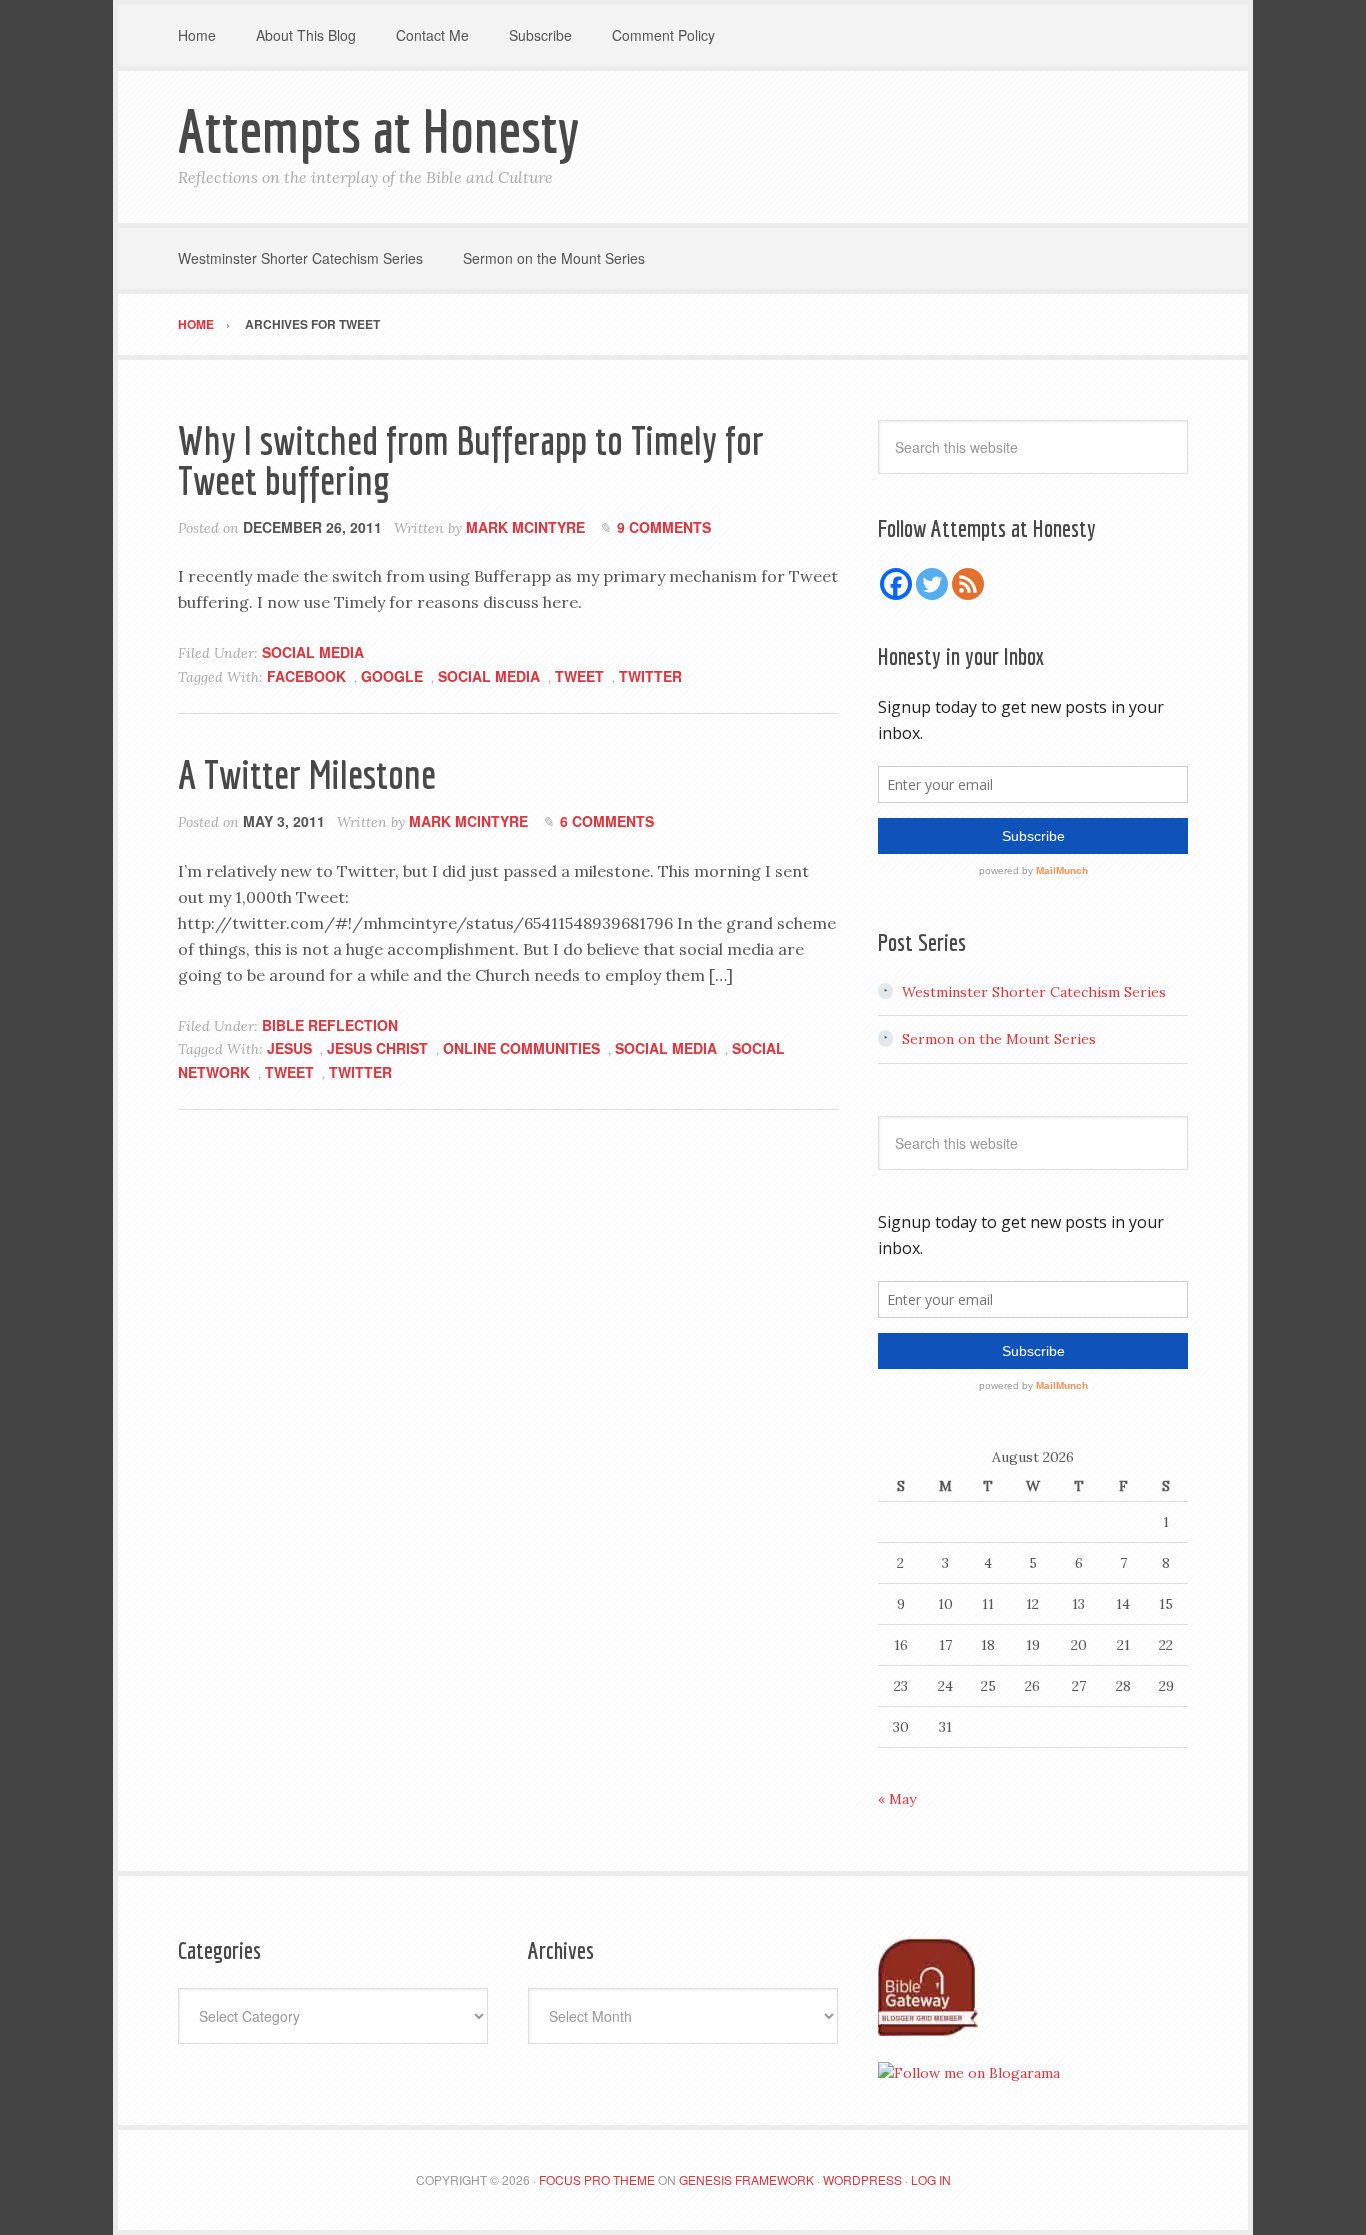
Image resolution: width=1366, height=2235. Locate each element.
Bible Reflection (330, 1025)
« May (897, 1799)
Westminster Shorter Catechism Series (1034, 992)
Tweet (579, 676)
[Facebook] (896, 584)
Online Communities (521, 1048)
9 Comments (664, 527)
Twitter (650, 676)
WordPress (862, 2179)
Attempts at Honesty (378, 130)
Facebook (306, 676)
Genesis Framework (746, 2179)
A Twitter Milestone (307, 774)
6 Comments (607, 821)
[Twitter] (932, 584)
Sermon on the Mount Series (999, 1039)
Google (392, 676)
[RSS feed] (968, 584)
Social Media (313, 652)
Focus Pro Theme (597, 2179)
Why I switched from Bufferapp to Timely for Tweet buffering (471, 460)
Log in (931, 2179)
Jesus (289, 1048)
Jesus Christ (377, 1048)
